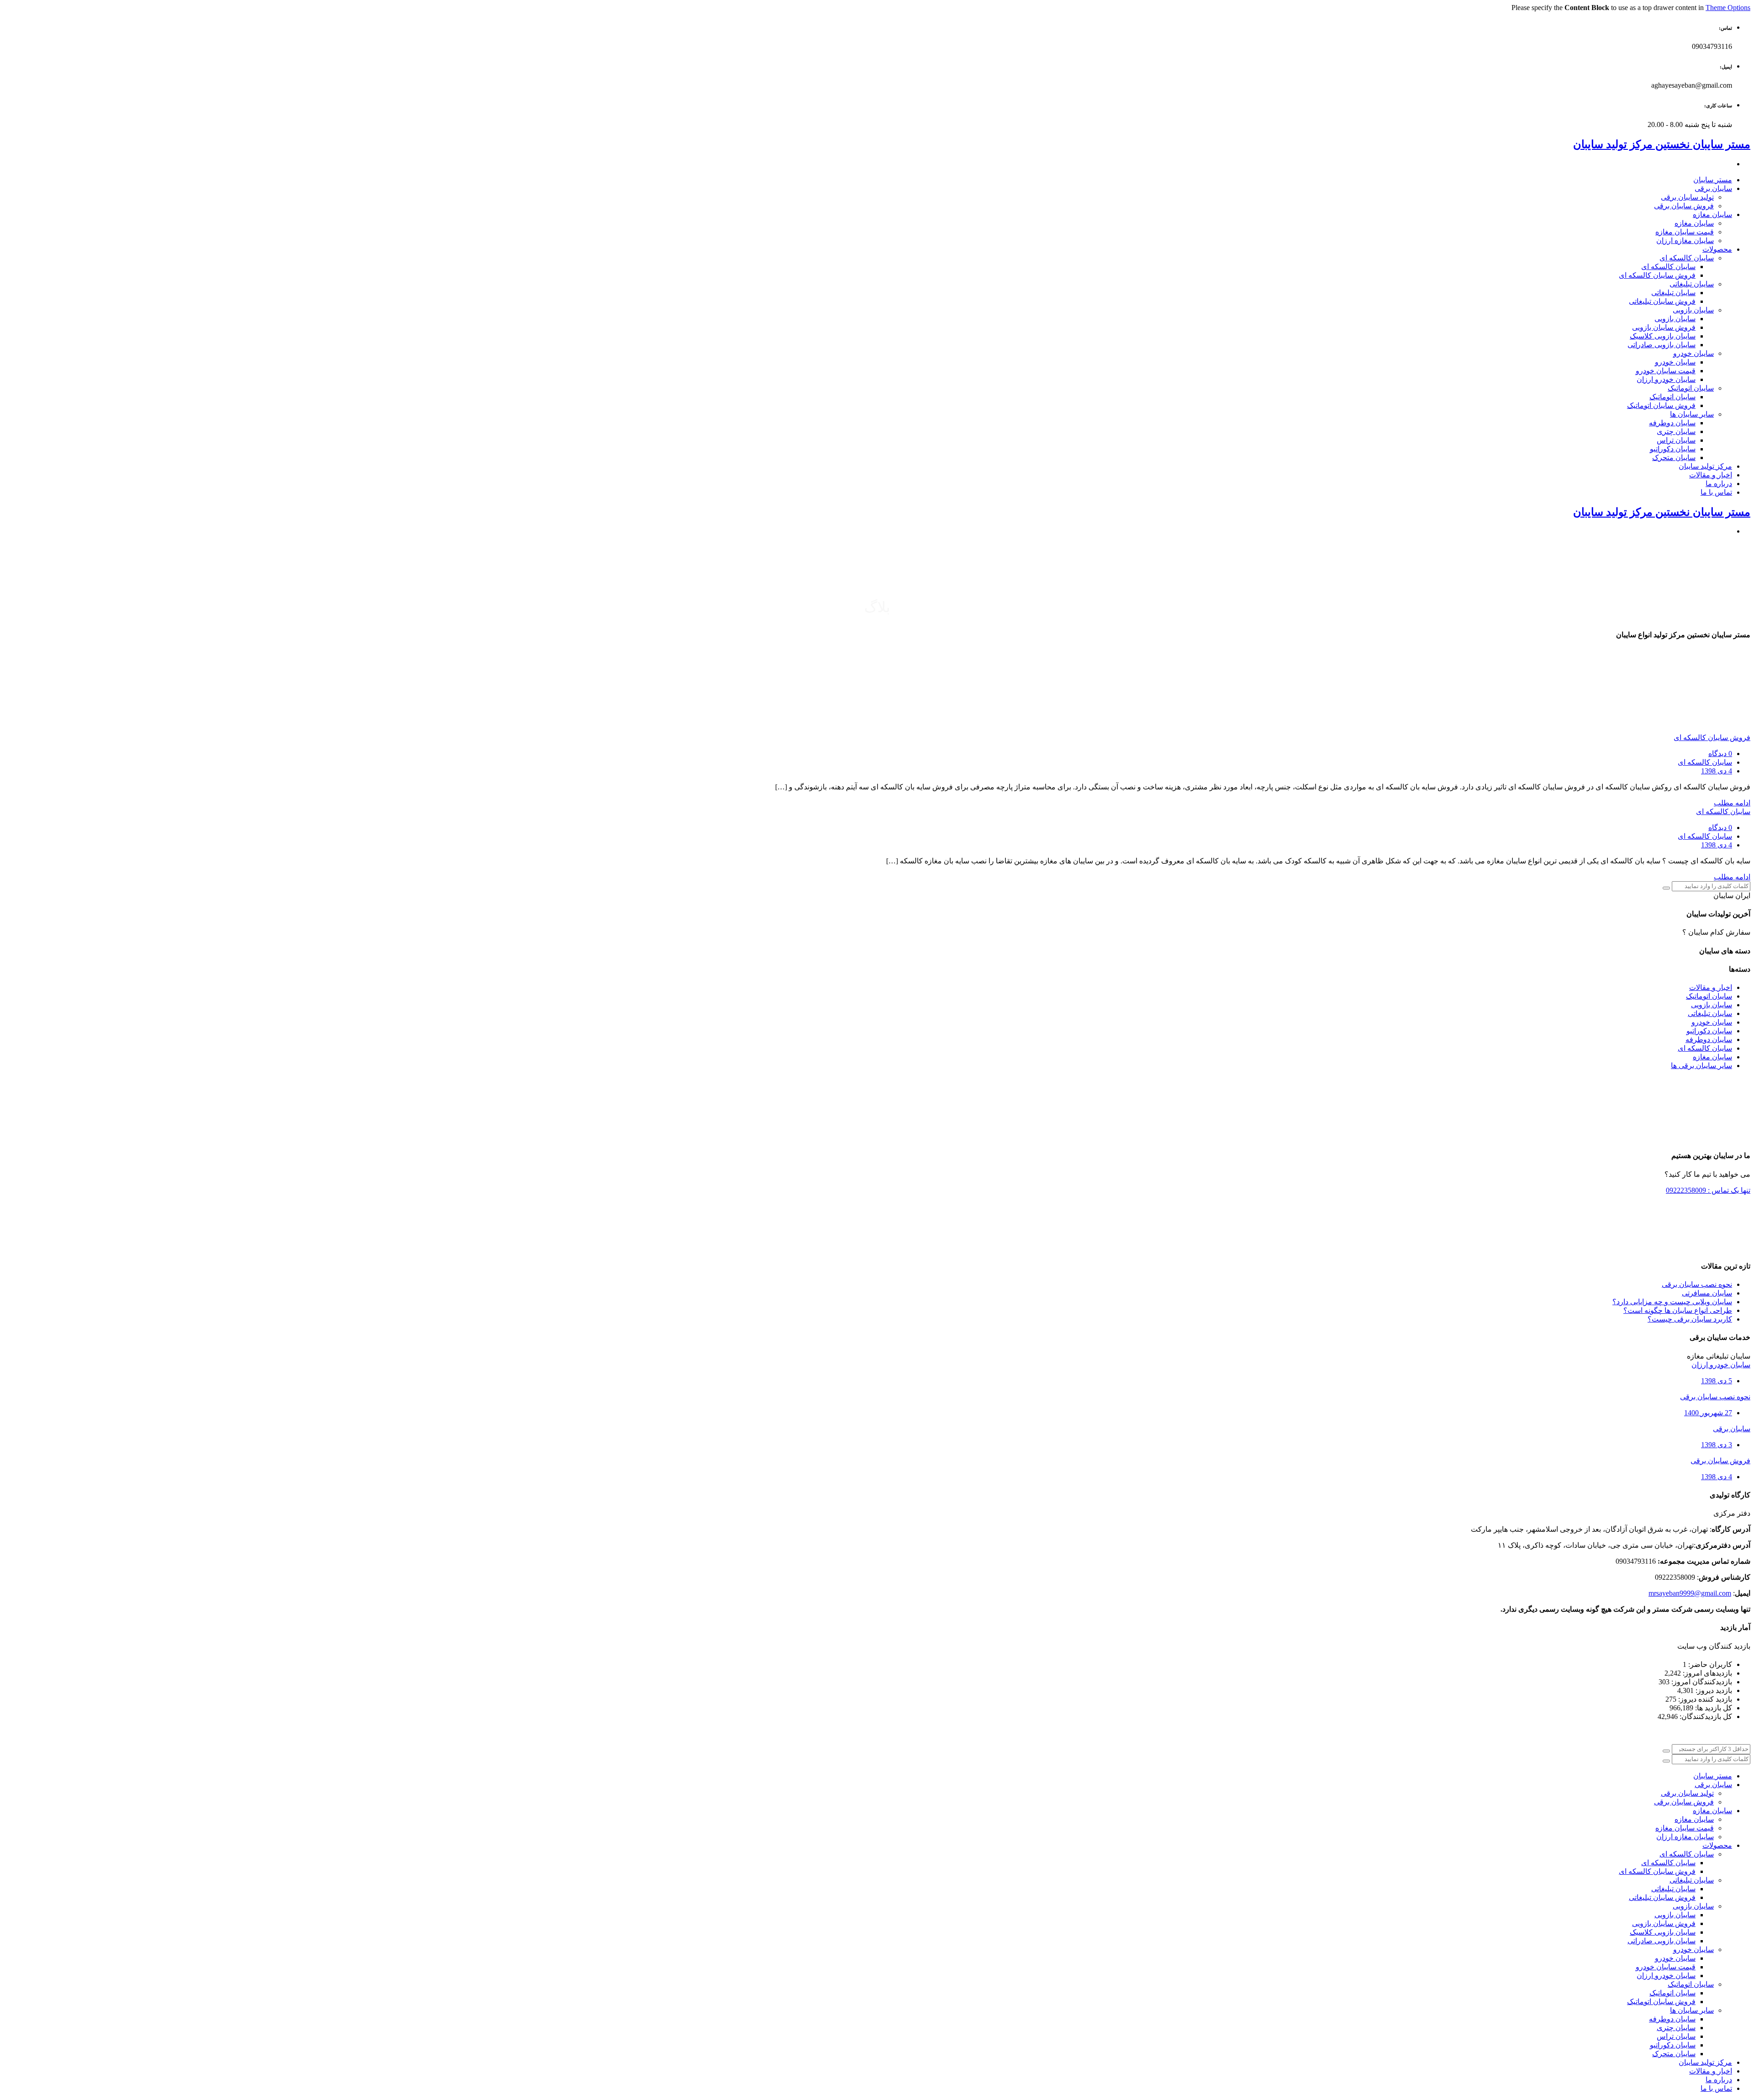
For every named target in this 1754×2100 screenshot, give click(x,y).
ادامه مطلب (1732, 803)
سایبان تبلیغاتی (1710, 1013)
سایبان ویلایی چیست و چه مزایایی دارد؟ (1672, 1302)
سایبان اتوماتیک (1709, 996)
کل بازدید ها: (1713, 1708)
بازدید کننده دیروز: (1704, 1699)
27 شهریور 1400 (1708, 1413)
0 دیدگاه (1720, 754)
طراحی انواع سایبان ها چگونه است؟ (1678, 1310)
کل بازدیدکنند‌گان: (1705, 1716)
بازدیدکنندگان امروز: (1701, 1682)
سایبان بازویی (1712, 1005)
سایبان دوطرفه (1709, 1039)
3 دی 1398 (1717, 1445)
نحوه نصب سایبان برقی (1697, 1284)
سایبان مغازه (1712, 1057)
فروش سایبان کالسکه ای (1712, 738)
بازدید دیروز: (1713, 1690)
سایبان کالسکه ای (1705, 762)
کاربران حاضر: (1709, 1664)
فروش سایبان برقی (1720, 1461)
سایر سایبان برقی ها (1701, 1066)
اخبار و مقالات (1711, 987)
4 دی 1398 (1717, 771)
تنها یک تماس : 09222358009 (1708, 1190)
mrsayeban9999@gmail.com (1690, 1593)
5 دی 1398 (1717, 1381)
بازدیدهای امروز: (1706, 1673)
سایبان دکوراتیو (1709, 1031)
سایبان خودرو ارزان (1721, 1365)
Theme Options (1728, 8)
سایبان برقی (1732, 1429)
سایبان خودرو (1712, 1022)
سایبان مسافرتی (1707, 1293)
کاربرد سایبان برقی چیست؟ (1690, 1319)
